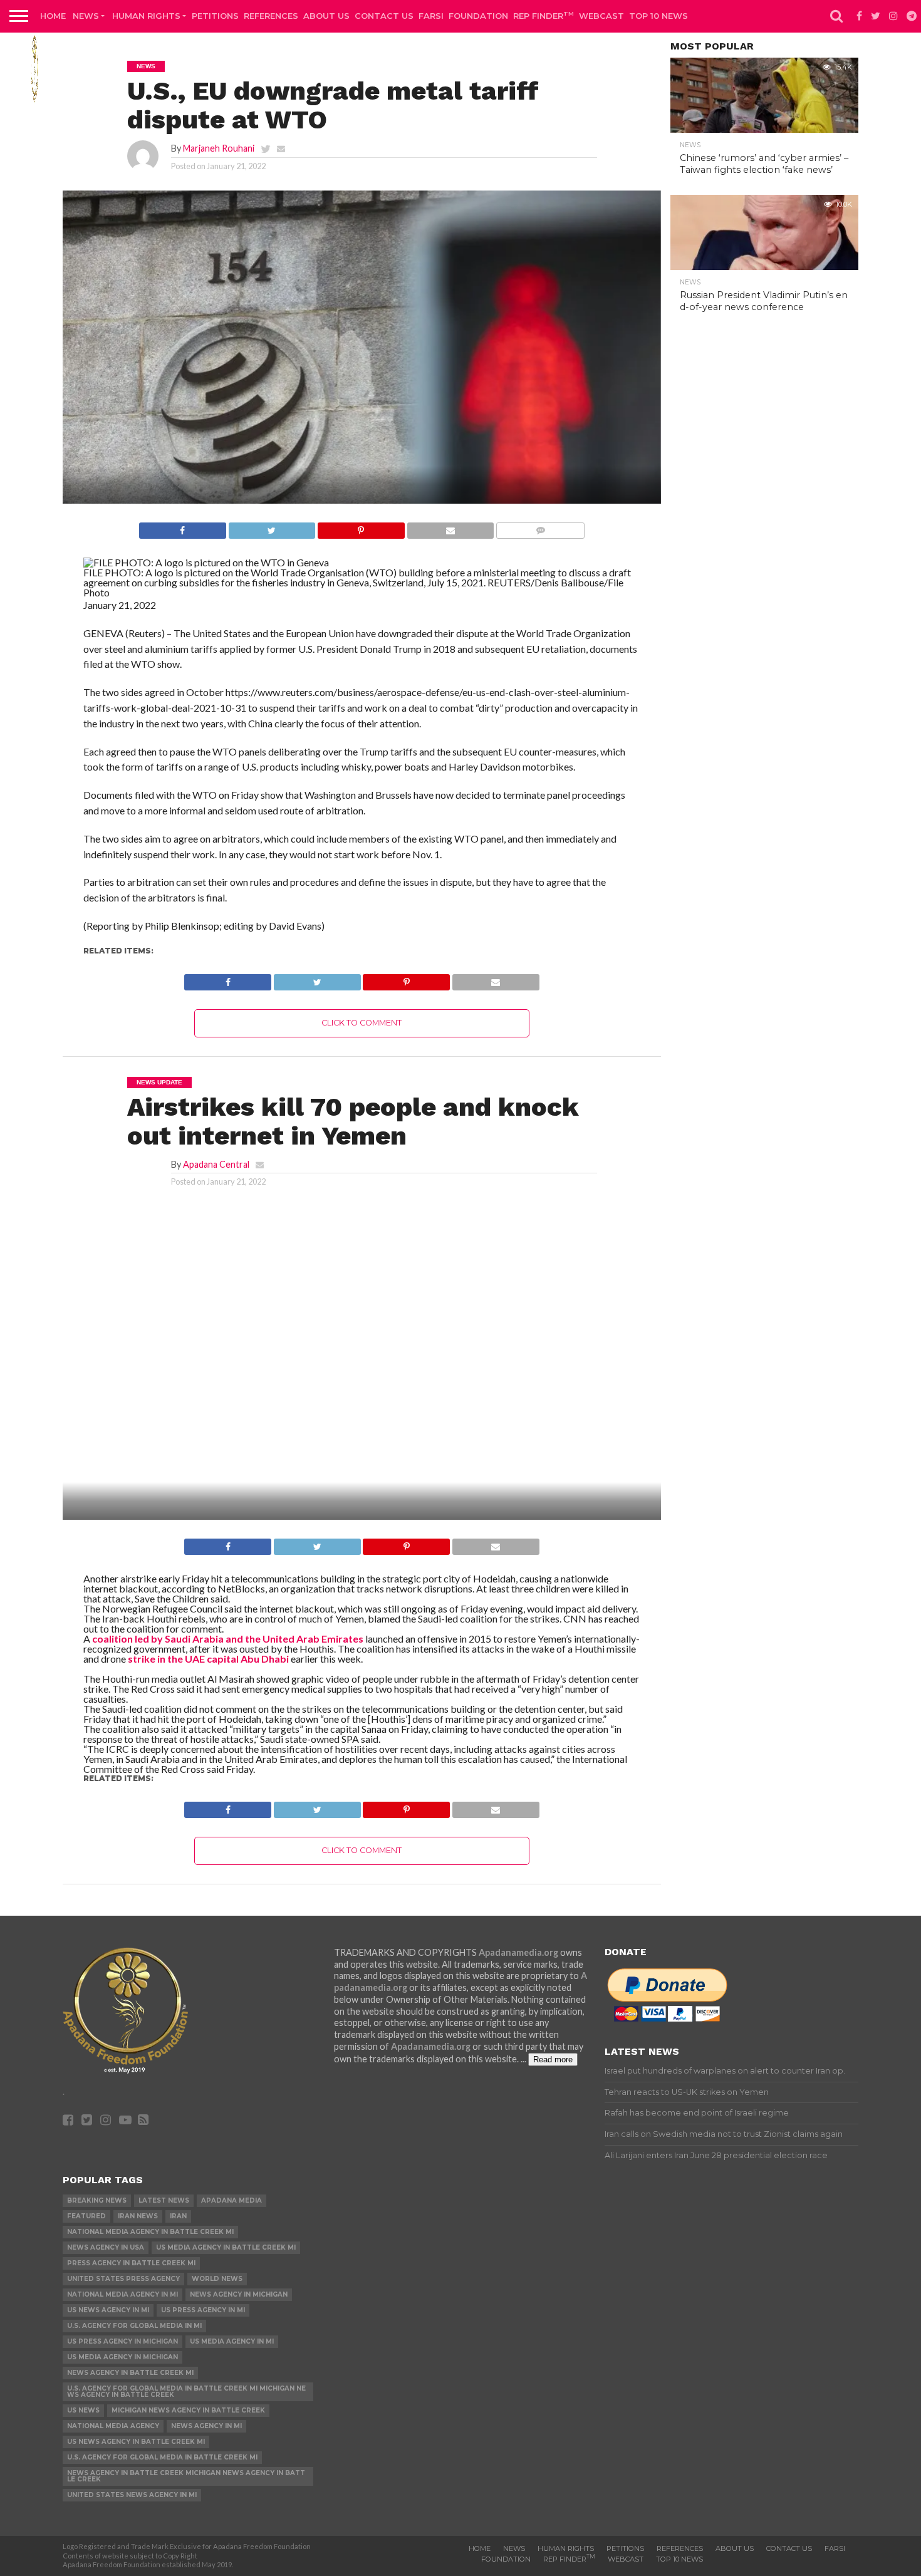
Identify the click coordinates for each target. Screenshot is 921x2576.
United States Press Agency (123, 2279)
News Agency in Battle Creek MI (130, 2373)
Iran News (138, 2216)
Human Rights (146, 16)
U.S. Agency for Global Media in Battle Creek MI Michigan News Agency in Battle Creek (186, 2392)
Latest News (164, 2200)
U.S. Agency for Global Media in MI (134, 2326)
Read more (553, 2059)
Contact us (384, 16)
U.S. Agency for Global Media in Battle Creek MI (162, 2457)
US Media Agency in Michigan (122, 2357)
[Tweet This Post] (272, 527)
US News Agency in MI (108, 2310)
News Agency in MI (206, 2426)
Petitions (215, 16)
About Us (326, 16)
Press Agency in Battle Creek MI (131, 2263)
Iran (178, 2216)
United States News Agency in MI (132, 2495)
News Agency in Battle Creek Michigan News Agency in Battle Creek (186, 2476)
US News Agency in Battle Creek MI (136, 2442)
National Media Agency (113, 2426)
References (271, 16)
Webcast (601, 16)
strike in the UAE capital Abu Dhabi (208, 1659)
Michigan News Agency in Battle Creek (188, 2410)
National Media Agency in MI (122, 2294)
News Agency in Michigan (239, 2294)
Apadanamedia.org (518, 1952)
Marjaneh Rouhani (219, 148)
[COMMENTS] (540, 527)
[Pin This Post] (361, 527)
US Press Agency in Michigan (122, 2341)
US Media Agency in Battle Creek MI (226, 2247)
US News (83, 2410)
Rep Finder (544, 15)
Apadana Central (216, 1164)
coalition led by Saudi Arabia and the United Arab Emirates (228, 1639)
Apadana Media (232, 2200)
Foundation (478, 16)
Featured (86, 2216)
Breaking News (97, 2200)
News (86, 16)
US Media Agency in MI (232, 2341)
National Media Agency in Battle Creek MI (150, 2232)
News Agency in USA (106, 2247)
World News (217, 2279)
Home (53, 16)
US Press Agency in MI (203, 2310)
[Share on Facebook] (183, 527)
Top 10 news (658, 16)
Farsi (431, 16)
